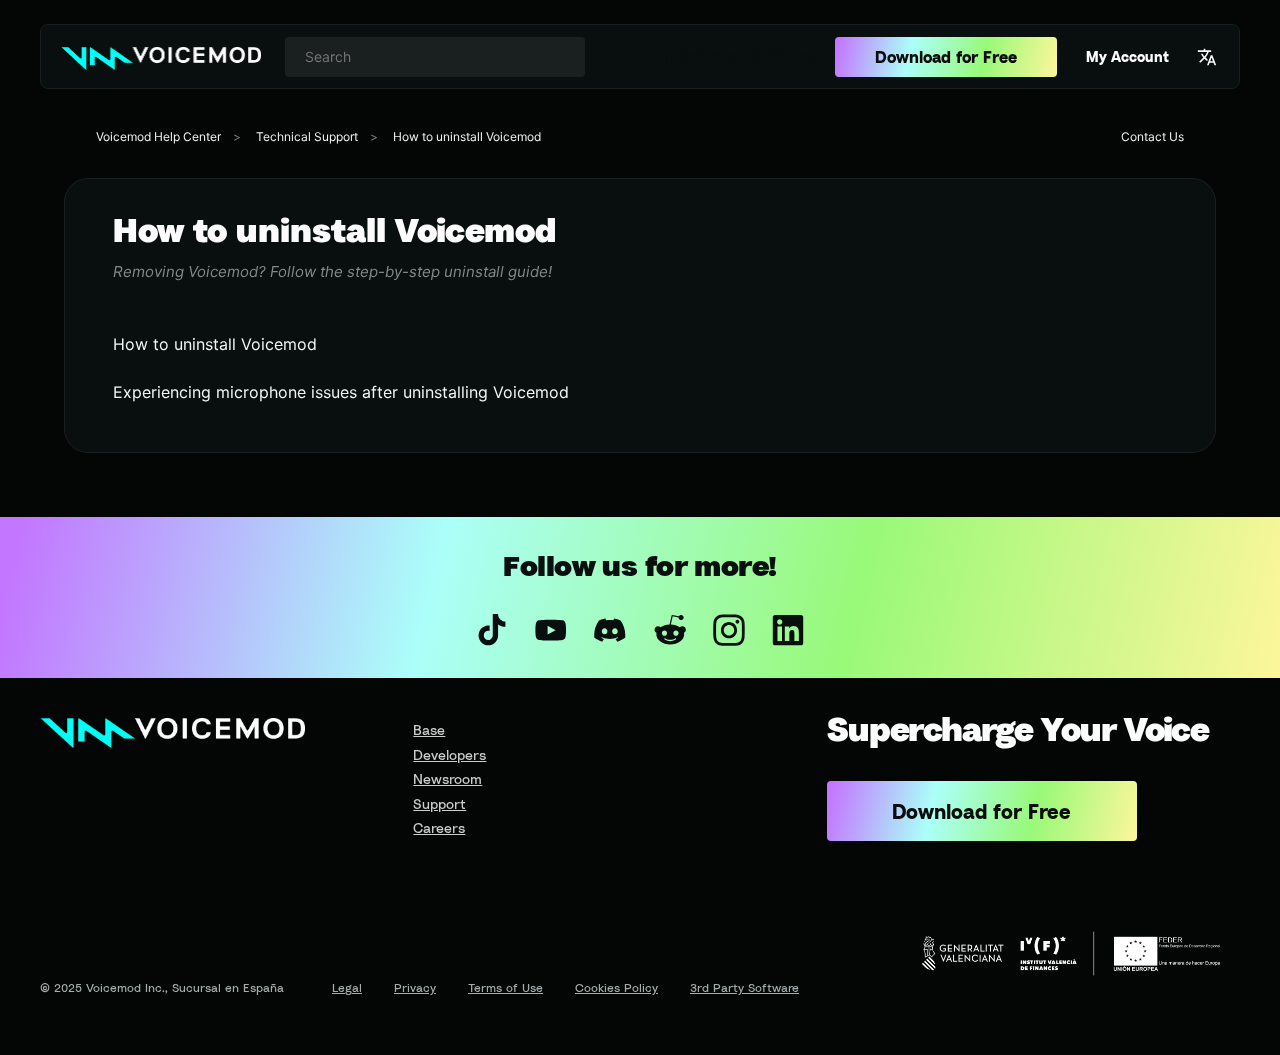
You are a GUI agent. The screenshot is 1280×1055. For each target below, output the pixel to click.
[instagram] (728, 630)
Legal (347, 987)
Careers (439, 827)
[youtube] (551, 630)
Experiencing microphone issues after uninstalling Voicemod (341, 392)
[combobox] (435, 57)
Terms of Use (505, 987)
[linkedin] (787, 630)
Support (439, 803)
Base (429, 729)
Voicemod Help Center (158, 136)
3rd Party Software (744, 987)
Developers (449, 754)
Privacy (415, 987)
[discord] (610, 630)
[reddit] (669, 630)
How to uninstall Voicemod (467, 136)
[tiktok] (491, 630)
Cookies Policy (616, 987)
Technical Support (307, 136)
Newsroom (447, 778)
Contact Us (1152, 136)
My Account (1127, 56)
